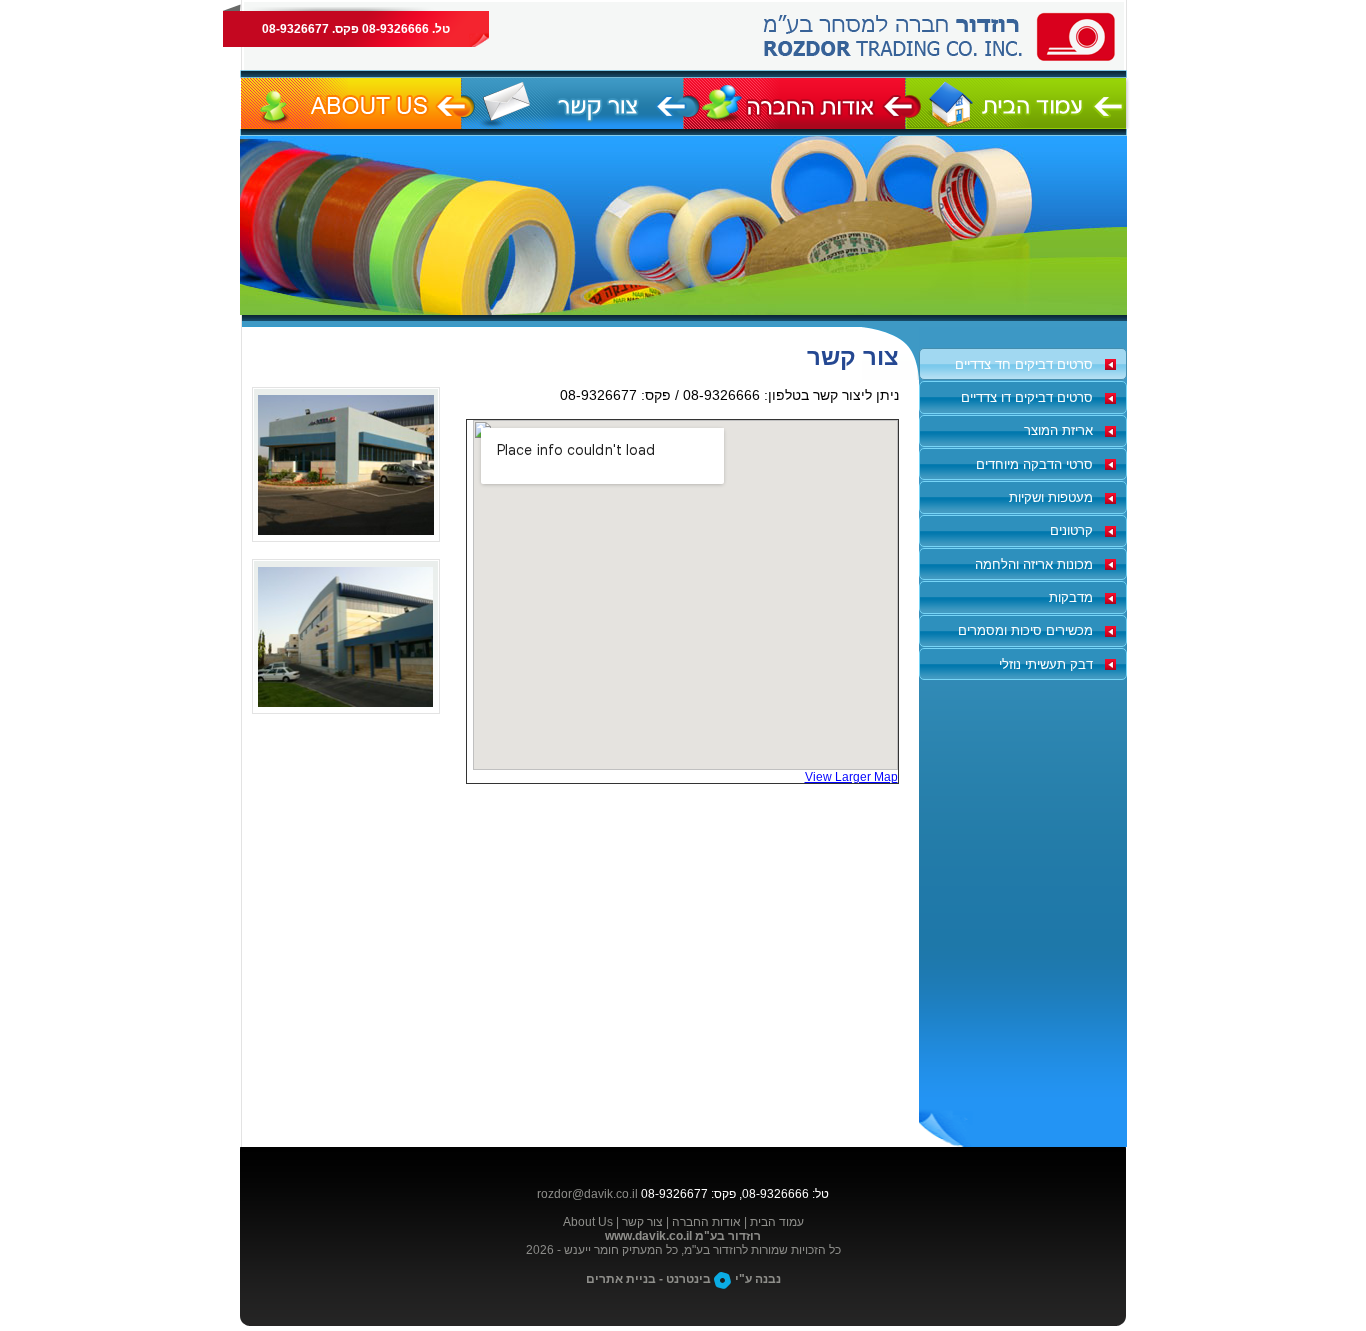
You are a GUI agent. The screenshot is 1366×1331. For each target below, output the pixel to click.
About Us (588, 1222)
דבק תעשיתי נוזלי (1046, 664)
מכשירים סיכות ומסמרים (1025, 630)
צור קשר (642, 1222)
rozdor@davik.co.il (587, 1194)
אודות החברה (706, 1222)
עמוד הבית (777, 1222)
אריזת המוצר (1058, 430)
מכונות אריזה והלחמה (1034, 564)
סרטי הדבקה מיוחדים (1034, 464)
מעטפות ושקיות (1051, 497)
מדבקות (1071, 597)
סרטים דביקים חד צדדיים (1024, 364)
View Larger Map (851, 776)
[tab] (1023, 364)
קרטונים (1071, 530)
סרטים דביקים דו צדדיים (1027, 397)
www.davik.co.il (648, 1236)
